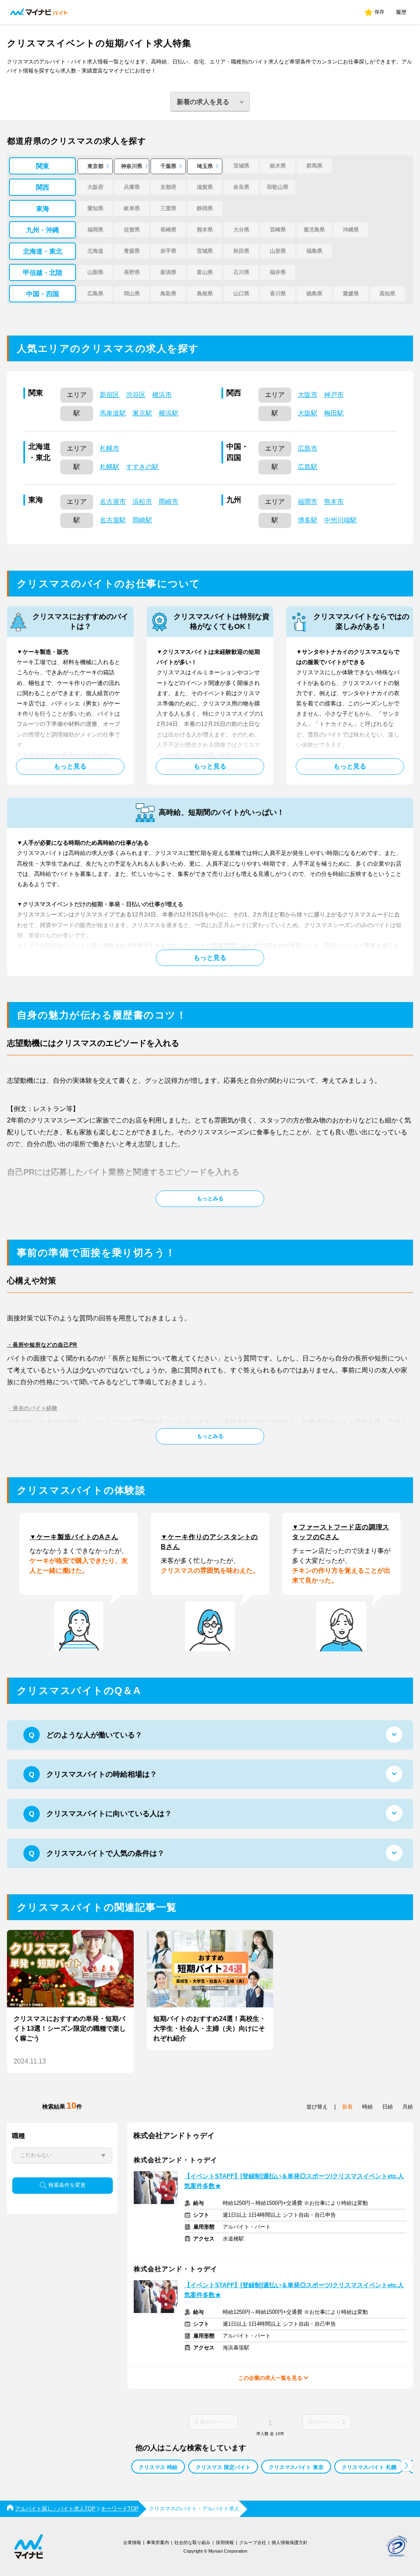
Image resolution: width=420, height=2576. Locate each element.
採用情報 (225, 2542)
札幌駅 (110, 467)
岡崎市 (169, 502)
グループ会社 (253, 2542)
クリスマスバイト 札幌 (369, 2467)
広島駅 (308, 467)
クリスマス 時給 (158, 2467)
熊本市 (334, 502)
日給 (388, 2107)
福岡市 (308, 502)
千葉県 (168, 166)
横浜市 (162, 395)
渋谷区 (136, 395)
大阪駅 (308, 413)
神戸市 (334, 395)
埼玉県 (205, 166)
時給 (367, 2107)
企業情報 (132, 2542)
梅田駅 (334, 413)
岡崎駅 (142, 520)
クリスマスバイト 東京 (296, 2467)
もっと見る (70, 766)
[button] (406, 2465)
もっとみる (210, 1198)
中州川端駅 (340, 520)
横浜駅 (169, 413)
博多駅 (308, 520)
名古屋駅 (113, 520)
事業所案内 (158, 2542)
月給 (408, 2107)
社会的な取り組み (192, 2542)
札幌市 (110, 448)
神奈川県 (132, 166)
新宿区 (110, 395)
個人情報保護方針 (290, 2542)
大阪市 (308, 395)
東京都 (95, 166)
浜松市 (142, 502)
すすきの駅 (142, 467)
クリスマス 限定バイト (223, 2467)
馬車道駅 (113, 413)
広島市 (308, 448)
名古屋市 (113, 502)
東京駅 (142, 413)
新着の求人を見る (203, 102)
